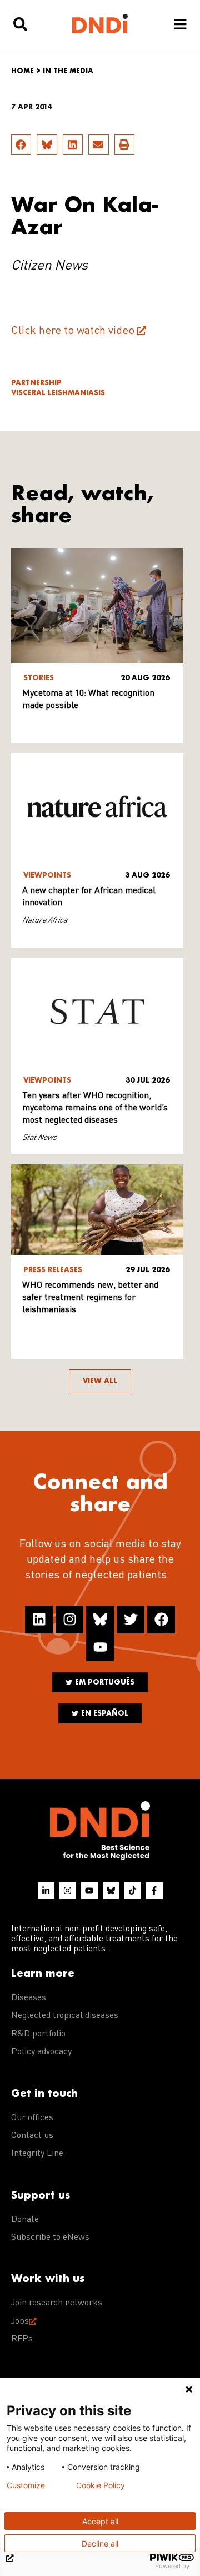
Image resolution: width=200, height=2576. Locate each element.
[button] (21, 145)
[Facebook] (161, 1620)
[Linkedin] (39, 1620)
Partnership (36, 383)
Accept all (100, 2521)
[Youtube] (100, 1647)
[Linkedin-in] (46, 1891)
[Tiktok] (133, 1891)
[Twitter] (131, 1620)
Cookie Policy (101, 2485)
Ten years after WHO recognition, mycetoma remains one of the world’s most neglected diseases (95, 1108)
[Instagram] (69, 1620)
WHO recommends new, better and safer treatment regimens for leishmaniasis (90, 1298)
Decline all (100, 2543)
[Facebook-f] (154, 1891)
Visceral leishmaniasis (58, 393)
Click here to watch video (73, 331)
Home (22, 71)
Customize (26, 2485)
